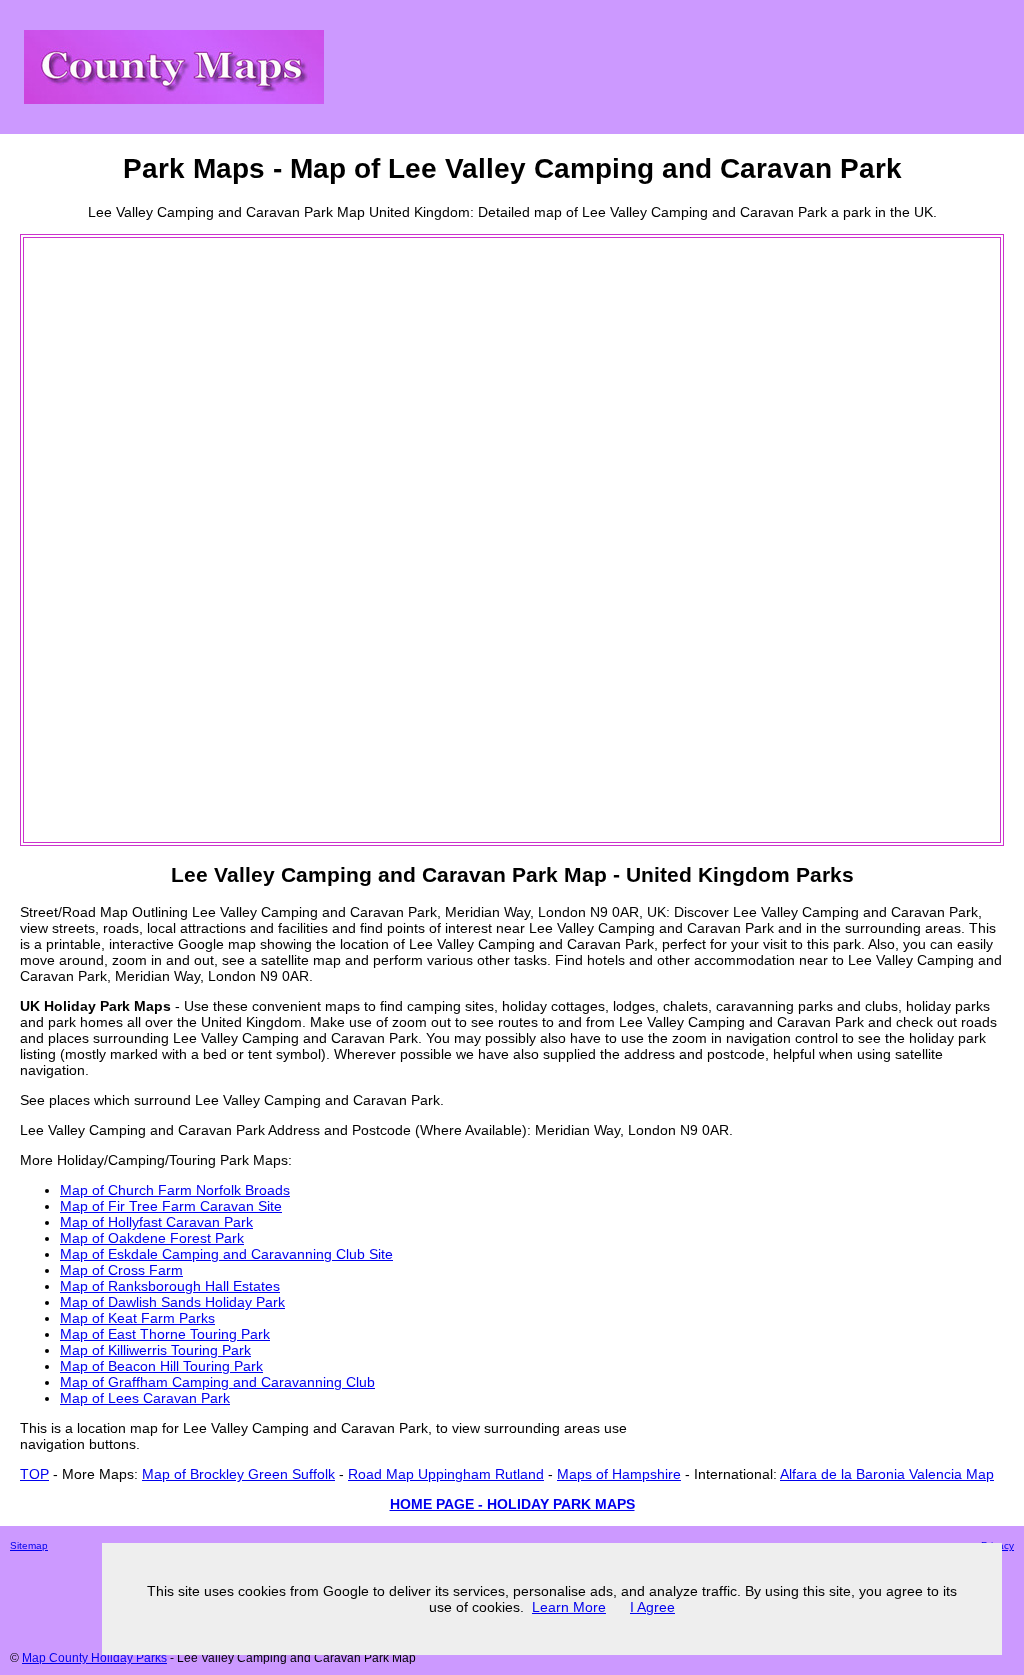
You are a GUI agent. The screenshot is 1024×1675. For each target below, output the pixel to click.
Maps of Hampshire (619, 1474)
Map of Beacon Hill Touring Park (161, 1366)
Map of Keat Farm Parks (137, 1318)
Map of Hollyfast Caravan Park (156, 1222)
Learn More (569, 1607)
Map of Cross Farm (121, 1270)
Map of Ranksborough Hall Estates (170, 1286)
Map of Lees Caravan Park (145, 1398)
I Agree (652, 1607)
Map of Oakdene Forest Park (152, 1238)
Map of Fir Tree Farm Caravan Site (171, 1206)
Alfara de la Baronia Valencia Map (887, 1474)
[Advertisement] (106, 540)
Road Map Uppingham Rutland (446, 1474)
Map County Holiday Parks (94, 1658)
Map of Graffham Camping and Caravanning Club (217, 1382)
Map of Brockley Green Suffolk (238, 1474)
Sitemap (29, 1545)
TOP (34, 1474)
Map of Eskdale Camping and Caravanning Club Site (226, 1254)
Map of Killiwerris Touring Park (155, 1350)
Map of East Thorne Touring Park (165, 1334)
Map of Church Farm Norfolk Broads (175, 1190)
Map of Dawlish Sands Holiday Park (172, 1302)
